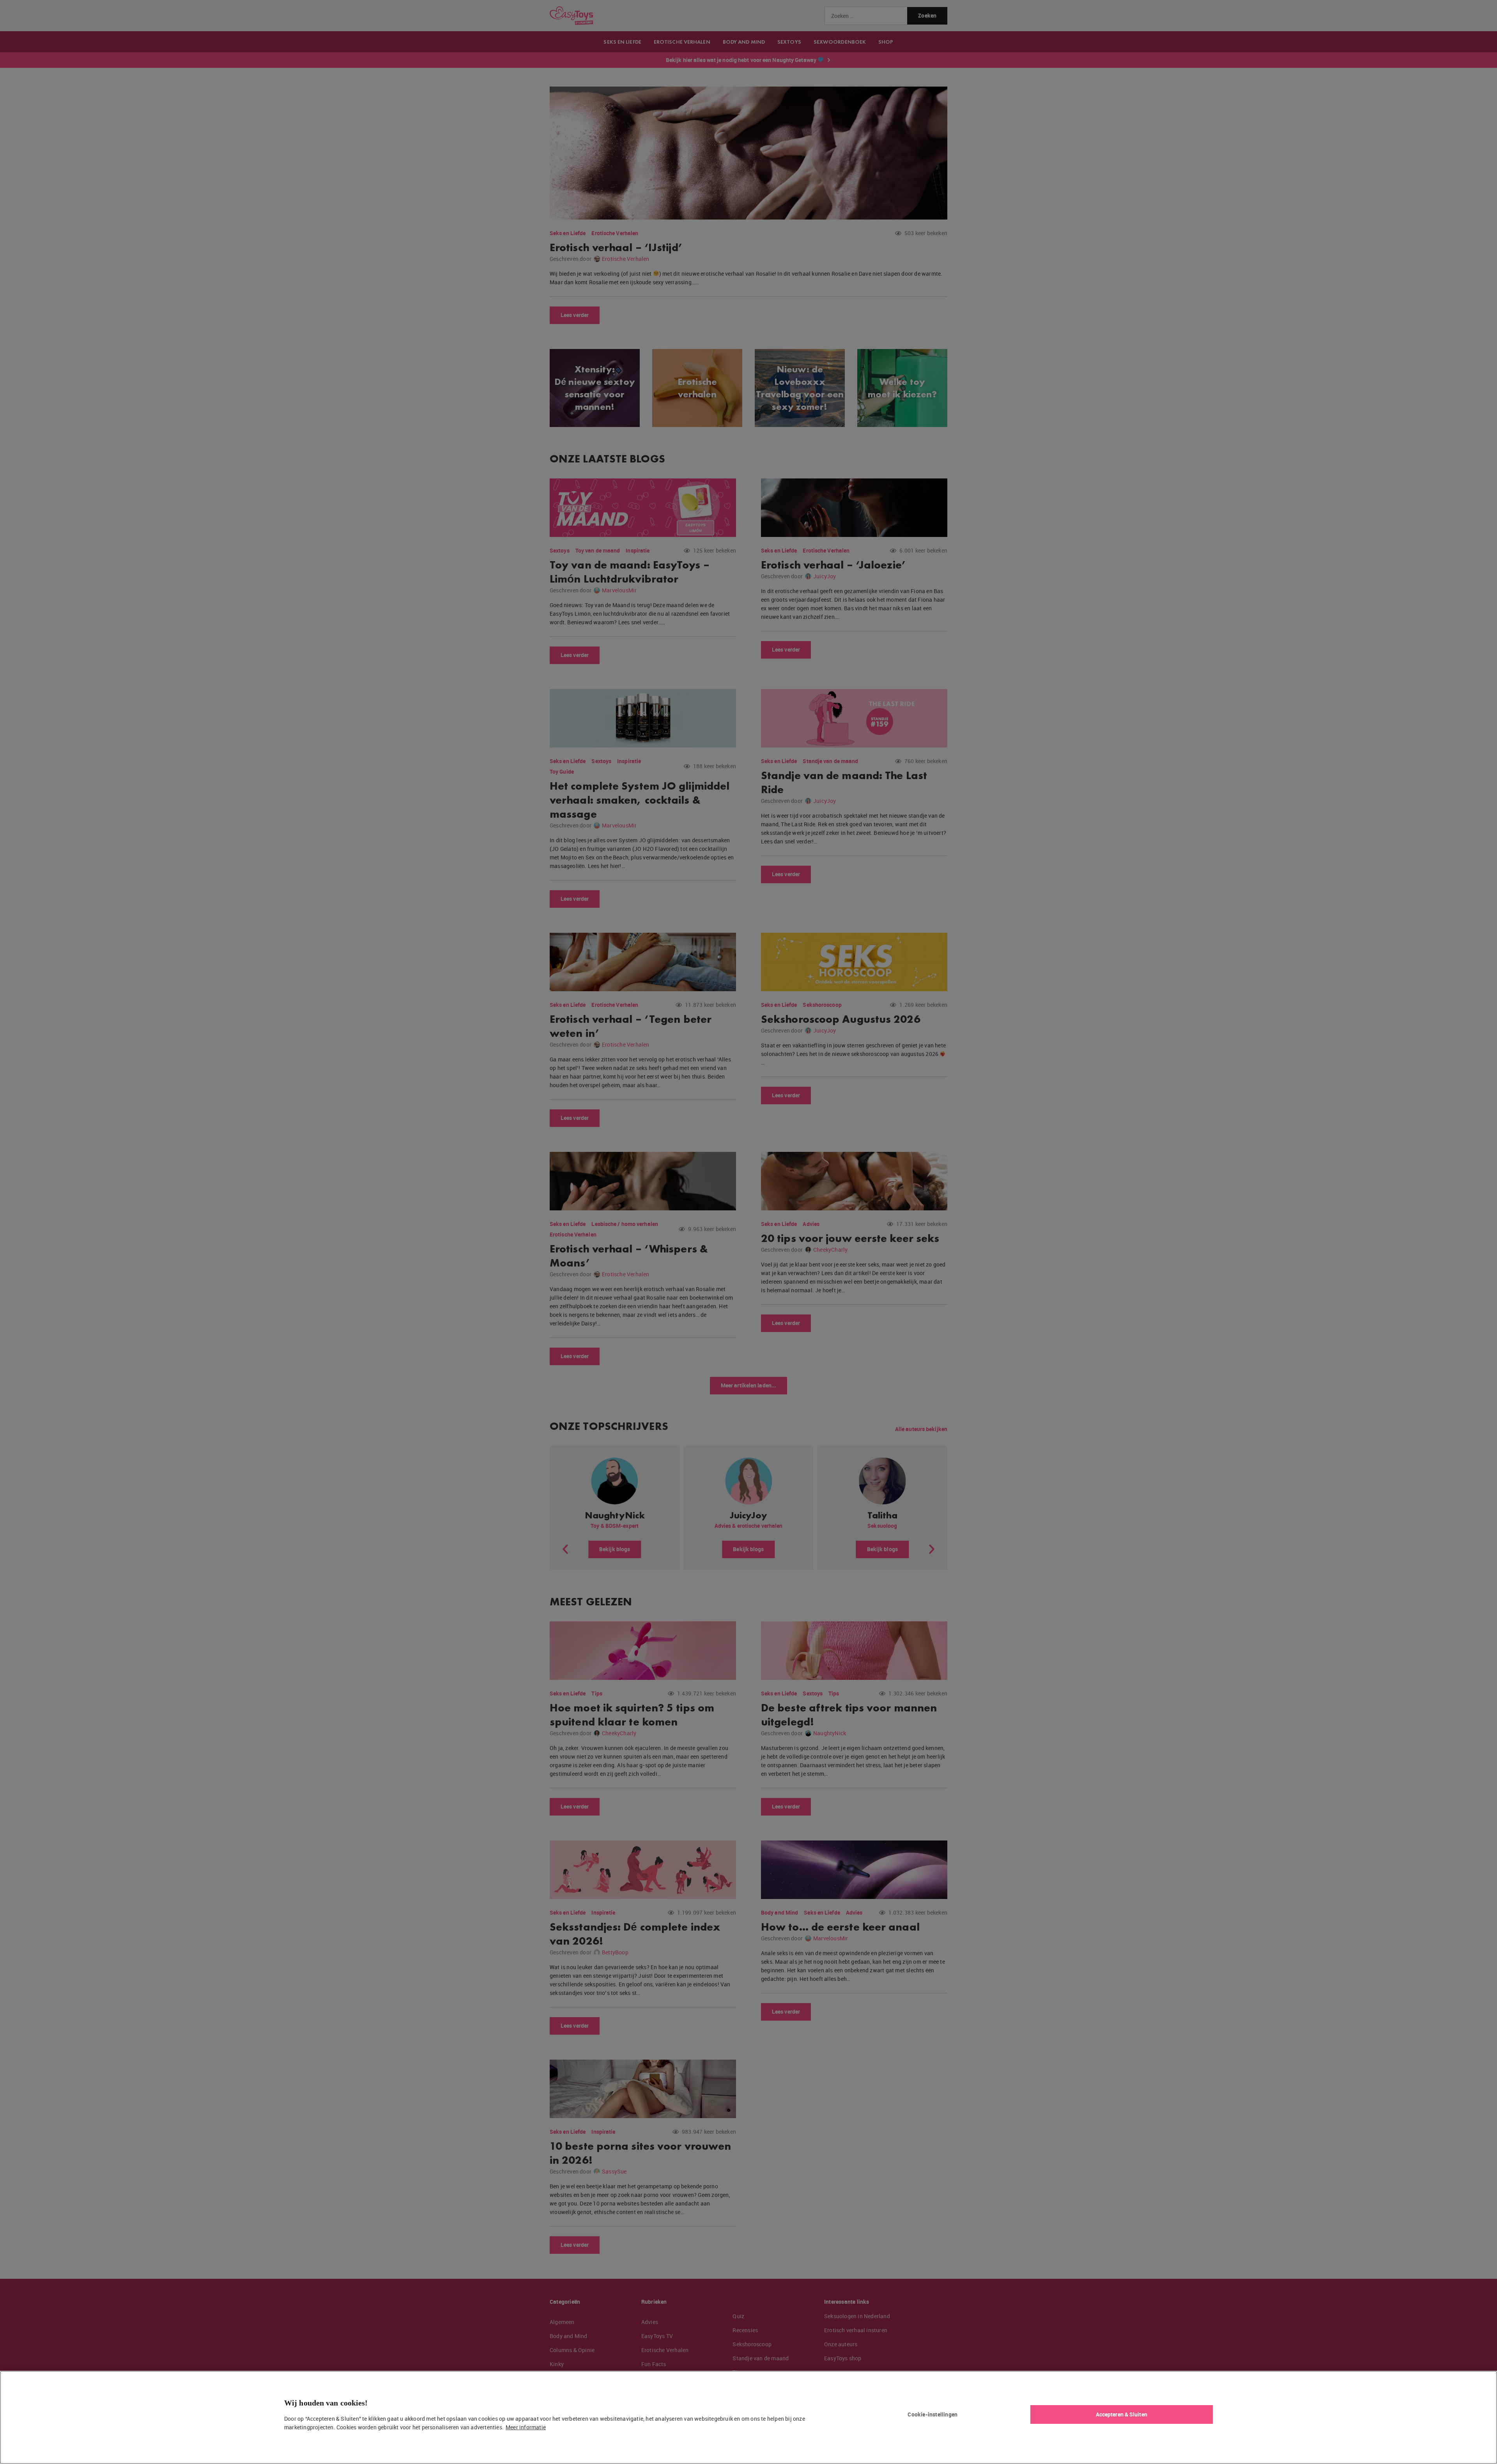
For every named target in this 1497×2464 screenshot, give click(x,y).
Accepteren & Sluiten (1122, 2414)
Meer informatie (526, 2427)
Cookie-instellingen (933, 2414)
